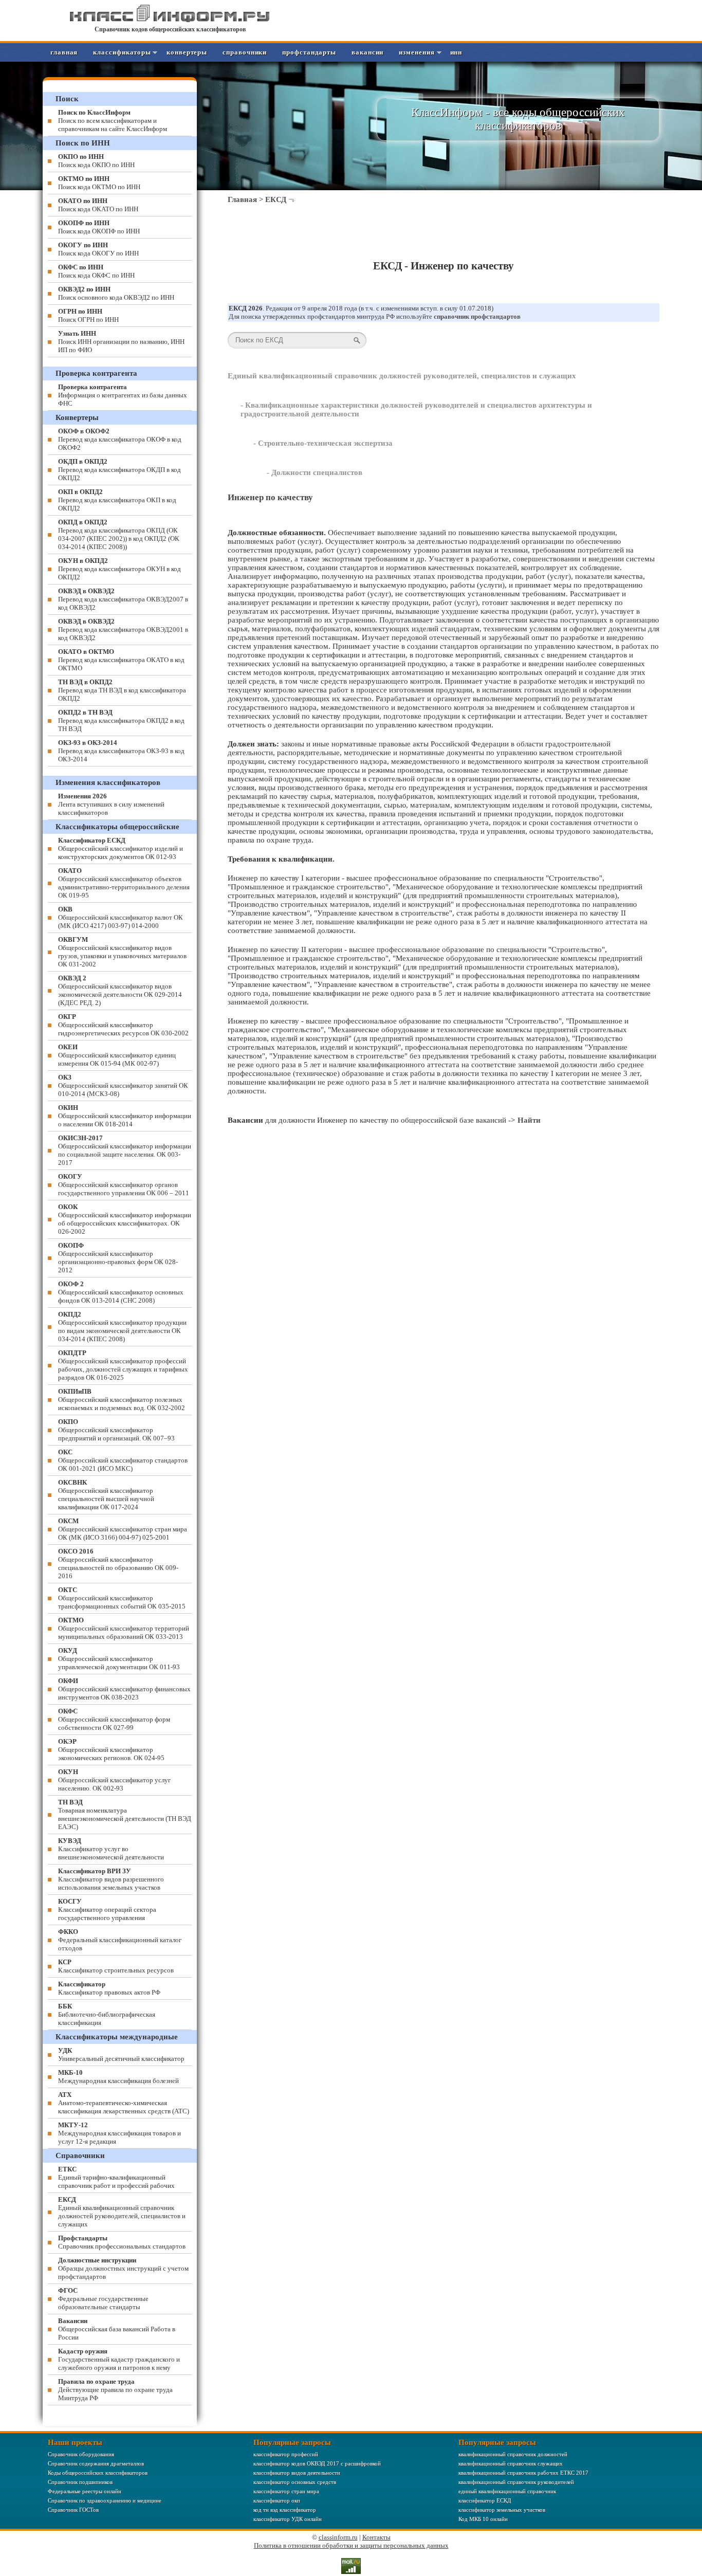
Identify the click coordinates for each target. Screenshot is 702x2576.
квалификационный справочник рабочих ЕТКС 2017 (523, 2473)
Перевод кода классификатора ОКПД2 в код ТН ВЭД (121, 720)
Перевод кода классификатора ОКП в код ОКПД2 (117, 500)
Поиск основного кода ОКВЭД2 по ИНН (116, 293)
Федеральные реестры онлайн (85, 2491)
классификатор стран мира (286, 2491)
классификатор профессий (286, 2454)
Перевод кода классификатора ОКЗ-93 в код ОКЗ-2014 (121, 751)
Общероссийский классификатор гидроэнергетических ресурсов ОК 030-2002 (123, 1025)
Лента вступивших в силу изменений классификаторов (111, 804)
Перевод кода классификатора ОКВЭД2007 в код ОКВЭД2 (123, 599)
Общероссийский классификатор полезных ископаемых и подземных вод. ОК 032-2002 (122, 1400)
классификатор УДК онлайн (288, 2519)
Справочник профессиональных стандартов (122, 2242)
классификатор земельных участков (502, 2510)
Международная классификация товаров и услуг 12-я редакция (119, 2133)
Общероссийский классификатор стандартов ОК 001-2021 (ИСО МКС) (123, 1460)
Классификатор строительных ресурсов (116, 1966)
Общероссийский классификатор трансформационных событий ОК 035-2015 (122, 1598)
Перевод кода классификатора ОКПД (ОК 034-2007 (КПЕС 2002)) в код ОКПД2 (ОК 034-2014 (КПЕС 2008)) (119, 534)
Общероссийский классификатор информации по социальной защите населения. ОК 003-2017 (125, 1150)
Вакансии (367, 52)
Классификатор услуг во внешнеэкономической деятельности (111, 1849)
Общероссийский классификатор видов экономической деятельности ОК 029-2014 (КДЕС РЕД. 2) (120, 990)
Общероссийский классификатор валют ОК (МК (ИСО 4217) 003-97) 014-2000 (121, 917)
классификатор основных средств (295, 2482)
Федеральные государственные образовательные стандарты (103, 2299)
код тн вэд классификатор (285, 2510)
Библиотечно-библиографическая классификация (107, 2014)
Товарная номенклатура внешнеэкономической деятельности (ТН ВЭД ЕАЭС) (125, 1814)
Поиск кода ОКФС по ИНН (96, 271)
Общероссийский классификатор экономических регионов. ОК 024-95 (111, 1750)
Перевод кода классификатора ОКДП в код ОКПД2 (119, 470)
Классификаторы (122, 52)
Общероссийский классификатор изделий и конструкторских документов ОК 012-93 (121, 848)
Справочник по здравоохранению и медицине (105, 2500)
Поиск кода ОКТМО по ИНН (99, 183)
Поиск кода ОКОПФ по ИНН (99, 227)
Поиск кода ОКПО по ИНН (96, 161)
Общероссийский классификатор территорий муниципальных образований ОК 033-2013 (124, 1628)
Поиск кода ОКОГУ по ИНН (98, 249)
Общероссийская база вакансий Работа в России (117, 2329)
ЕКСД (276, 199)
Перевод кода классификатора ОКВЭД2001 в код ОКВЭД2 (123, 629)
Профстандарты (309, 52)
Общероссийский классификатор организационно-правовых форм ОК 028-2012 (118, 1258)
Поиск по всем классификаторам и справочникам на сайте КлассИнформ (113, 121)
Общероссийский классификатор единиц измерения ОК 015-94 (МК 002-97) (117, 1055)
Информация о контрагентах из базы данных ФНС (123, 395)
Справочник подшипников (80, 2482)
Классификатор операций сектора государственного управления (107, 1910)
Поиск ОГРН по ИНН (88, 315)
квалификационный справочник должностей (513, 2454)
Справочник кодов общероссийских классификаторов (170, 29)
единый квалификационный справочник (507, 2491)
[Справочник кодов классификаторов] (170, 20)
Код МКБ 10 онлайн (483, 2519)
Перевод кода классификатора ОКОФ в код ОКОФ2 (120, 439)
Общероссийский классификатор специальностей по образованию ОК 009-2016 (118, 1564)
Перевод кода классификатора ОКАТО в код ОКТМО (121, 660)
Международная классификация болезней (118, 2077)
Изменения (417, 52)
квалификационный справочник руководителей (516, 2482)
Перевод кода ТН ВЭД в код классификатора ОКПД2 (122, 690)
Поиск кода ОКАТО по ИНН (98, 205)
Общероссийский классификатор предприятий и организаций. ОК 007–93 (116, 1430)
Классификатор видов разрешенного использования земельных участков (111, 1879)
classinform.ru (338, 2537)
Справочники (245, 52)
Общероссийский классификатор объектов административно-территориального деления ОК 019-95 (124, 883)
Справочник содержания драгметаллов (96, 2463)
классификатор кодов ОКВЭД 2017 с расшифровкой (317, 2463)
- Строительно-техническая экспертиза (323, 443)
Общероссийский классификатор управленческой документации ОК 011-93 (119, 1659)
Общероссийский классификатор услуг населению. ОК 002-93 (114, 1780)
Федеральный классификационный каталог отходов (120, 1940)
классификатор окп (277, 2500)
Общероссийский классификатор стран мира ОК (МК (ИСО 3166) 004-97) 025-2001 (123, 1529)
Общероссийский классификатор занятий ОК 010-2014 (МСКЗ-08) (123, 1085)
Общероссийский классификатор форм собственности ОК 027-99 (114, 1719)
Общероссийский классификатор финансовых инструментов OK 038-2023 (124, 1689)
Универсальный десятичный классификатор (121, 2054)
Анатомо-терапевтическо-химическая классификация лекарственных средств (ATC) (124, 2103)
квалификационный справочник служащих (511, 2463)
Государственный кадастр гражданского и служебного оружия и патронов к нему (119, 2359)
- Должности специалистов (315, 472)
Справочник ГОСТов (73, 2510)
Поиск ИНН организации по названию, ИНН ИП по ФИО (121, 342)
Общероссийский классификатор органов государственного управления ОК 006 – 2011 (124, 1185)
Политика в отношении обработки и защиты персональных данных (351, 2545)
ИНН (456, 52)
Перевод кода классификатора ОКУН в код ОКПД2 (119, 569)
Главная (64, 52)
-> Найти (524, 1120)
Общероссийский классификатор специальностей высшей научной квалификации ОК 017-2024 (106, 1495)
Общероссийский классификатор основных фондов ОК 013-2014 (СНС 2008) (121, 1292)
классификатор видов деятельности (297, 2473)
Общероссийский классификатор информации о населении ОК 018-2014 (125, 1116)
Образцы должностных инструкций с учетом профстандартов (123, 2268)
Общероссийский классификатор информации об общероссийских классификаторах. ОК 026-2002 (125, 1219)
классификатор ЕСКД (485, 2500)
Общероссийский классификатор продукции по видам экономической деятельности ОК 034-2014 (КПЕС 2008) (122, 1327)
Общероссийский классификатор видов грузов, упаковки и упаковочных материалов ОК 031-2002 (122, 952)
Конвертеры (187, 52)
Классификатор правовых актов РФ (109, 1988)
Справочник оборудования (81, 2454)
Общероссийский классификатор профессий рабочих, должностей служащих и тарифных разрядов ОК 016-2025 (123, 1365)
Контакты (376, 2537)
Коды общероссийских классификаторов (98, 2473)
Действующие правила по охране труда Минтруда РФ (115, 2390)
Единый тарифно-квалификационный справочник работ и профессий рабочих (116, 2177)
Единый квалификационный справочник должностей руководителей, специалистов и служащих (402, 376)
